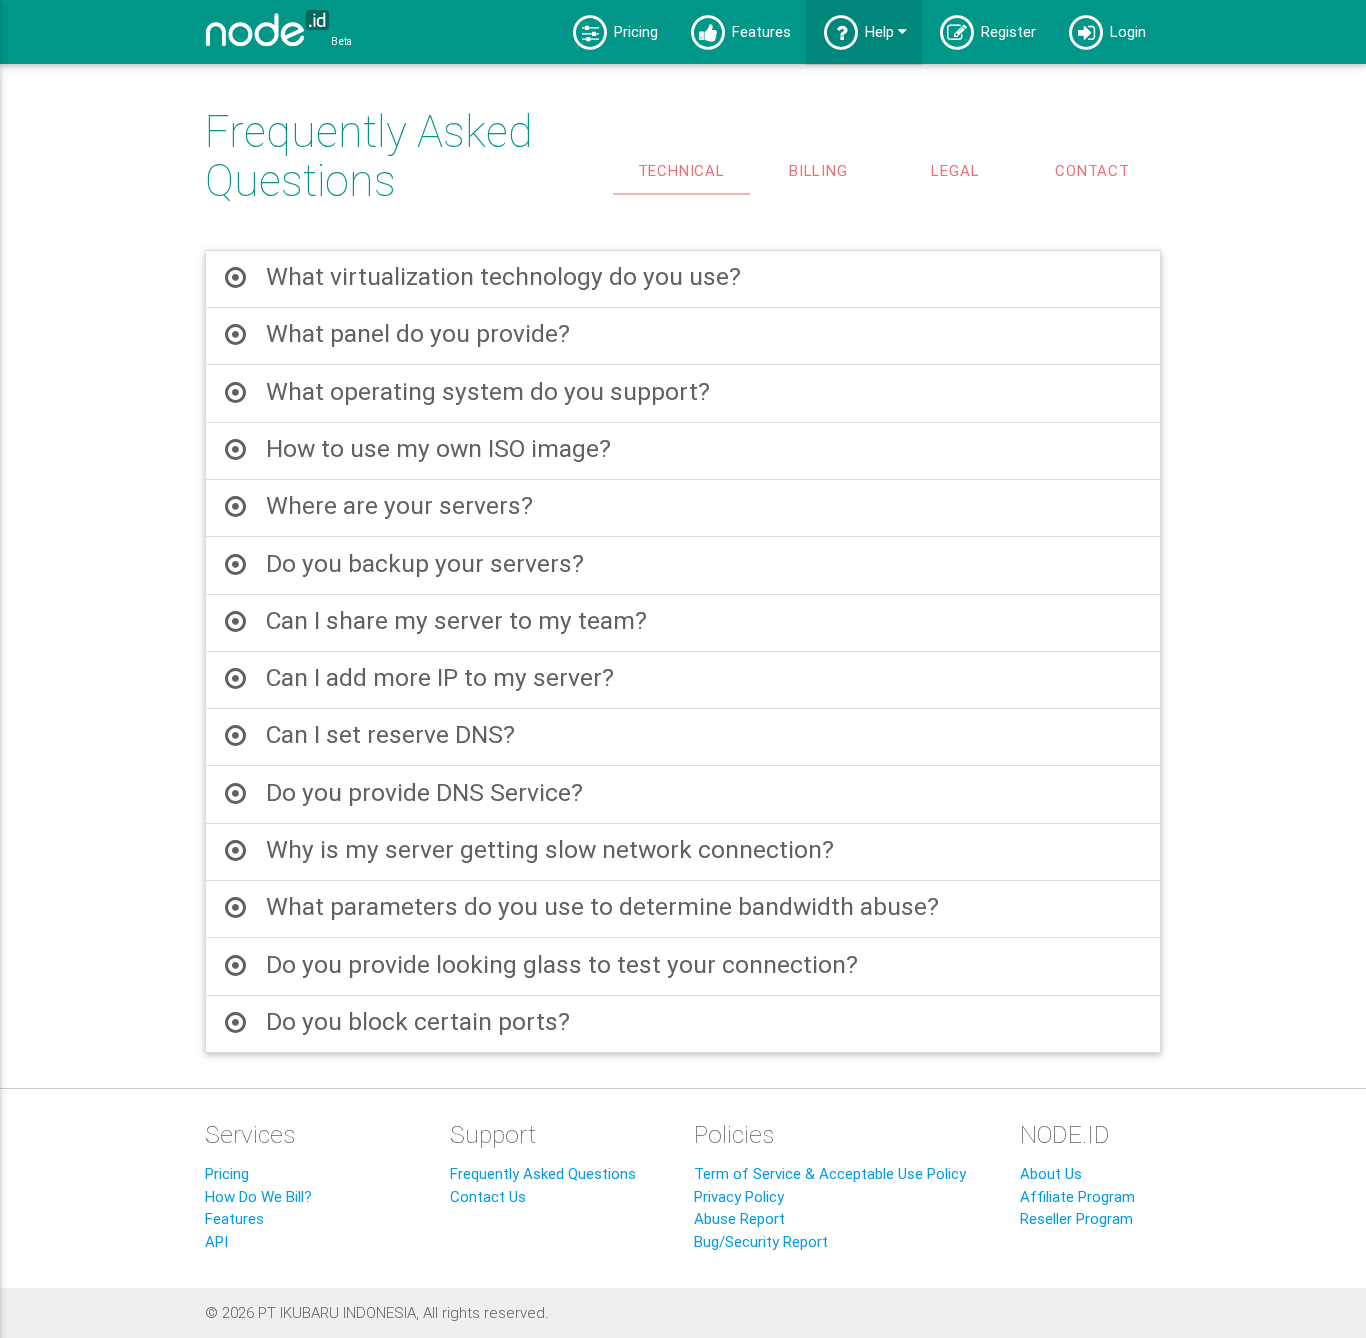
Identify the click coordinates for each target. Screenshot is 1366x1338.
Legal (955, 170)
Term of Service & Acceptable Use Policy (830, 1173)
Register (1006, 31)
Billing (818, 170)
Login (1126, 31)
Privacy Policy (739, 1196)
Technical (681, 170)
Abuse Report (739, 1218)
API (216, 1241)
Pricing (634, 31)
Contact (1092, 170)
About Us (1051, 1173)
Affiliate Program (1077, 1196)
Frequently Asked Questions (543, 1173)
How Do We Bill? (258, 1196)
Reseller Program (1076, 1218)
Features (759, 31)
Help (879, 31)
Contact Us (488, 1196)
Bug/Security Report (761, 1241)
